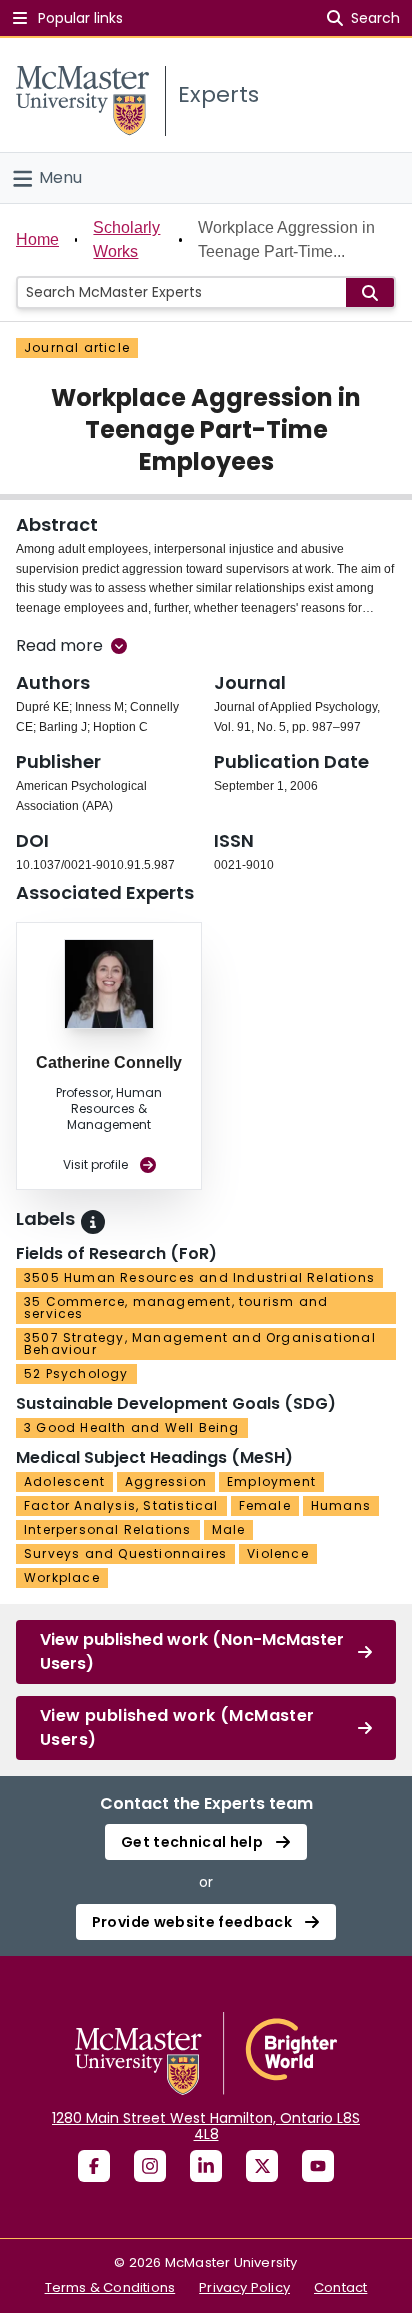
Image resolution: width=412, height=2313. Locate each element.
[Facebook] (94, 2166)
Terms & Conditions (110, 2287)
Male (229, 1529)
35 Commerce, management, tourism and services (176, 1307)
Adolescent (64, 1481)
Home (37, 239)
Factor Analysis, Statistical (121, 1505)
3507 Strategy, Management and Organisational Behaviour (200, 1343)
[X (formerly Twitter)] (262, 2166)
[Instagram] (150, 2166)
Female (265, 1505)
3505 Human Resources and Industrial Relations (199, 1277)
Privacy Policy (244, 2287)
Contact (340, 2287)
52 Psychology (76, 1373)
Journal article (77, 347)
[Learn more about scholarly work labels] (93, 1222)
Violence (278, 1553)
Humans (341, 1505)
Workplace (62, 1577)
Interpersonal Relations (108, 1529)
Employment (271, 1481)
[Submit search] (370, 292)
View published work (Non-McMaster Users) (192, 1651)
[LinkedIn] (206, 2166)
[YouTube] (318, 2166)
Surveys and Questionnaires (125, 1553)
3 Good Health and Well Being (132, 1427)
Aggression (166, 1481)
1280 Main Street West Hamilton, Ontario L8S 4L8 (206, 2126)
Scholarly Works (126, 239)
